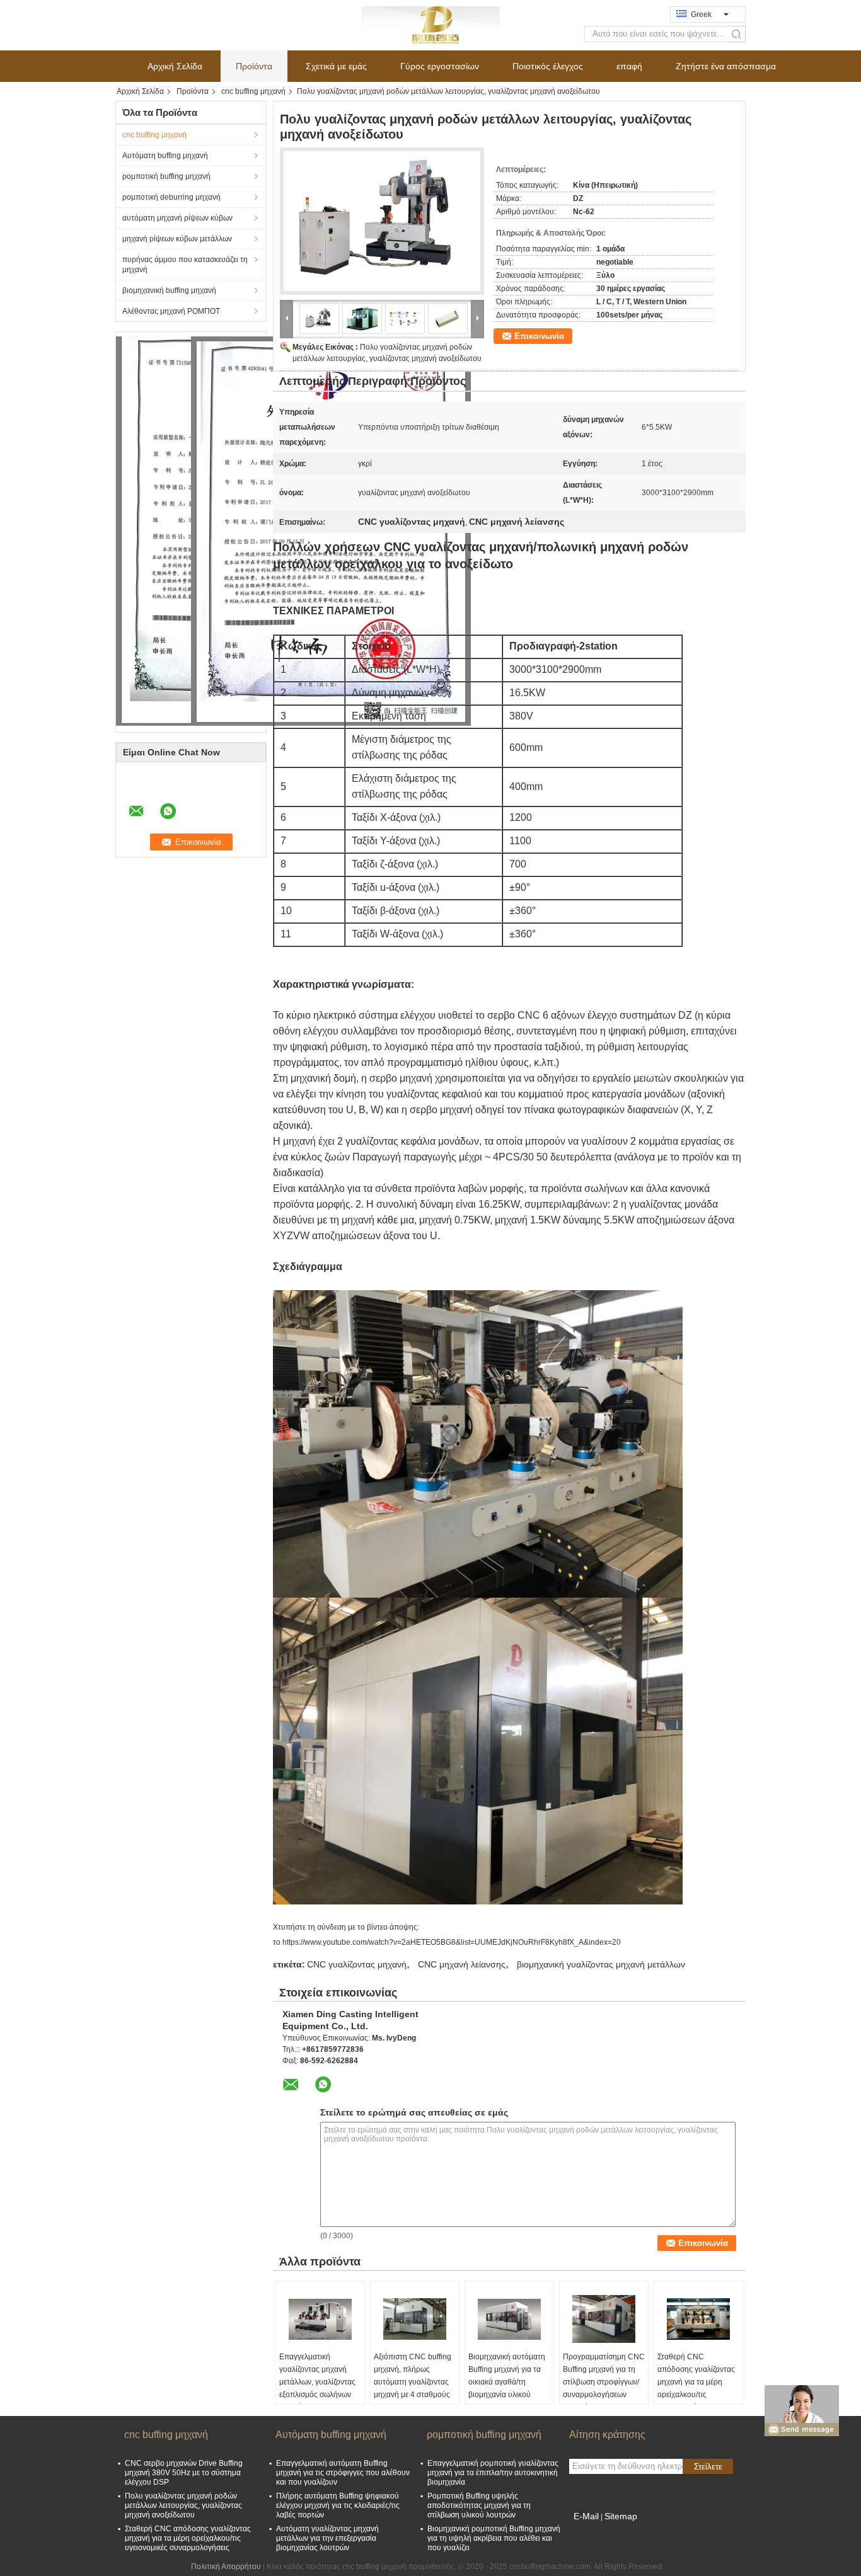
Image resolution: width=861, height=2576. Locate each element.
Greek (701, 14)
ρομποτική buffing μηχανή (166, 176)
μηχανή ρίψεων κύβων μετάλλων (177, 239)
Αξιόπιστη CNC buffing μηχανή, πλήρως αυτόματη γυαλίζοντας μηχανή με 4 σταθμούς (413, 2376)
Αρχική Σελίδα (175, 66)
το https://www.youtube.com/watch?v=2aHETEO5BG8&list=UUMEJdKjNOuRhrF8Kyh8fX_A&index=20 (447, 1942)
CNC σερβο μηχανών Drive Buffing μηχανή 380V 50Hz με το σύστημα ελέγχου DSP (184, 2473)
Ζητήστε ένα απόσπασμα (726, 66)
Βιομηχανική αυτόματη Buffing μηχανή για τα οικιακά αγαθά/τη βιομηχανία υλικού (507, 2376)
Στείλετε (708, 2467)
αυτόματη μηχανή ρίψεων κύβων (177, 218)
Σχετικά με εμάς (336, 66)
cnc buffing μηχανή (253, 91)
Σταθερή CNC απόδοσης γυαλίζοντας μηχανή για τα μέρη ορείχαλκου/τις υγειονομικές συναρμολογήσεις (696, 2388)
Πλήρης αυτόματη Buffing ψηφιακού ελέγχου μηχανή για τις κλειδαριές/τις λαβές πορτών (338, 2505)
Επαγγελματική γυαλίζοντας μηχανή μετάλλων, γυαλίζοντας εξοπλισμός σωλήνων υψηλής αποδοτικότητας (317, 2388)
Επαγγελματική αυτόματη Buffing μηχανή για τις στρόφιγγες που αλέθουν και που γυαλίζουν (343, 2473)
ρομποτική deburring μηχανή (171, 197)
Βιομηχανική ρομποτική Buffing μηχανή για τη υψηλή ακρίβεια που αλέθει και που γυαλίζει (494, 2538)
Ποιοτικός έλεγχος (548, 66)
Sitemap (621, 2516)
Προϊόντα (254, 66)
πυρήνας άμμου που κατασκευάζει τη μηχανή (185, 265)
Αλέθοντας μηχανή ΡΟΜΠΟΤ (171, 311)
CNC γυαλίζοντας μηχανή (357, 1964)
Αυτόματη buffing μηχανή (165, 156)
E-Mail (586, 2516)
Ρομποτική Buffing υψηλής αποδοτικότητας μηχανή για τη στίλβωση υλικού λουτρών (479, 2505)
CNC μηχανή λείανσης (462, 1964)
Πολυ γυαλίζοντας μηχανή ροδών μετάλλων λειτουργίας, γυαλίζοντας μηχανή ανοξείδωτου (183, 2505)
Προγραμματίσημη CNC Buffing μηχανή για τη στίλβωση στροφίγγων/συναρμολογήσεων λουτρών (604, 2382)
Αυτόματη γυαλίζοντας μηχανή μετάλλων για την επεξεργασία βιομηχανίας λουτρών (327, 2538)
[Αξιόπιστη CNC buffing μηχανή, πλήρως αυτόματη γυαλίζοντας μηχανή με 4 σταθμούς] (415, 2319)
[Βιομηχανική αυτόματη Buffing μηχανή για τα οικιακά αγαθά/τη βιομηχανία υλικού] (509, 2319)
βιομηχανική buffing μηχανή (169, 290)
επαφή (629, 66)
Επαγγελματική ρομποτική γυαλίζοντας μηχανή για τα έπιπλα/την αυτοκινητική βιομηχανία (493, 2473)
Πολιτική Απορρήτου (226, 2567)
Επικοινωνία (539, 336)
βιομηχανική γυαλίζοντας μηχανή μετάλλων (601, 1964)
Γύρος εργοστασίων (440, 66)
